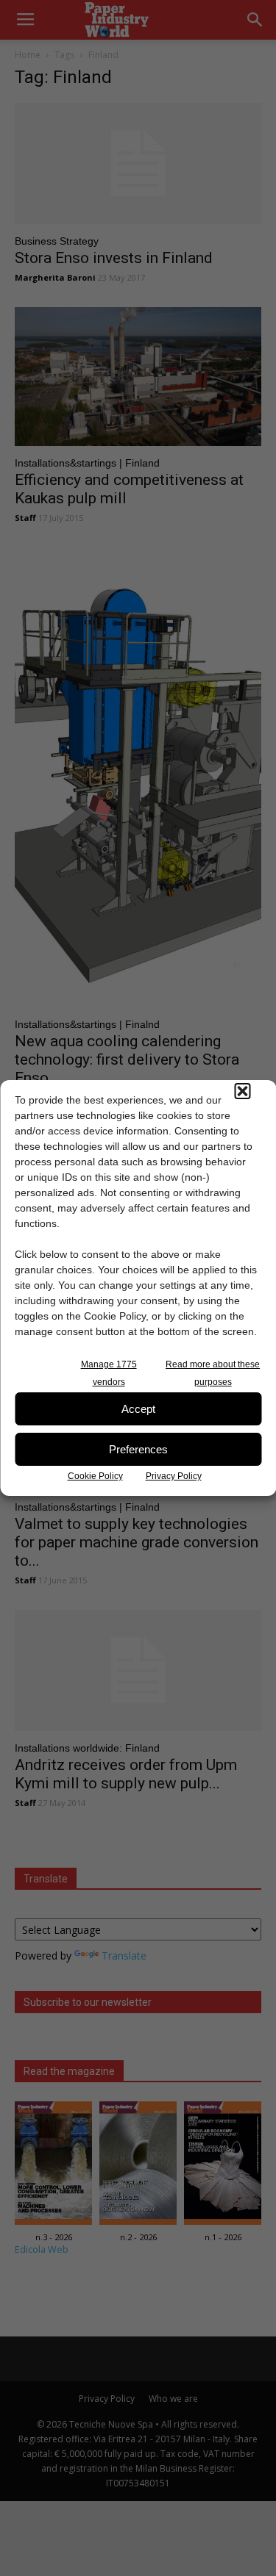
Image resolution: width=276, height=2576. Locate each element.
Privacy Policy (174, 1476)
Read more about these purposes (213, 1373)
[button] (242, 1091)
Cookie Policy (95, 1476)
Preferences (138, 1449)
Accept (138, 1409)
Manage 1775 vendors (109, 1373)
